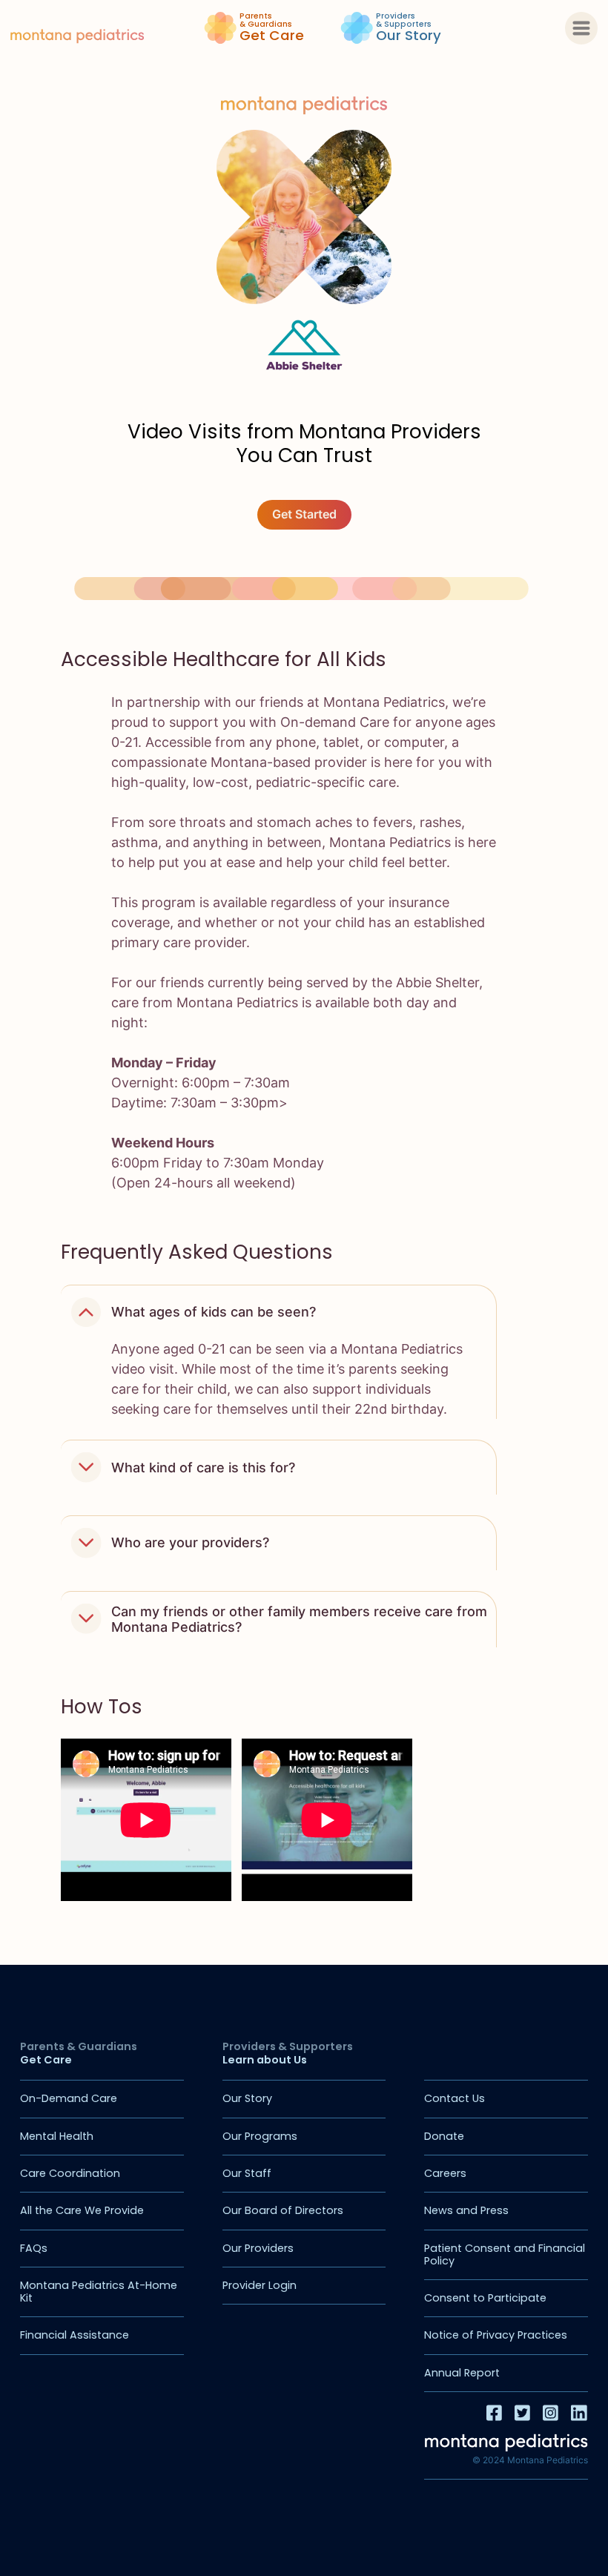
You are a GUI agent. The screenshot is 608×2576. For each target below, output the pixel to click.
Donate (444, 2136)
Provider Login (260, 2285)
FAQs (34, 2248)
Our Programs (260, 2136)
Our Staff (247, 2173)
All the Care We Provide (82, 2210)
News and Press (466, 2210)
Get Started (304, 514)
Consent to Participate (485, 2298)
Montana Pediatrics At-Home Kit (99, 2292)
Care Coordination (70, 2173)
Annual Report (462, 2373)
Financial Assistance (75, 2335)
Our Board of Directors (283, 2210)
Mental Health (57, 2136)
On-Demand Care (69, 2098)
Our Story (247, 2098)
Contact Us (455, 2098)
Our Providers (258, 2248)
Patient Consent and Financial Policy (505, 2254)
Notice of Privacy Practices (496, 2335)
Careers (445, 2173)
